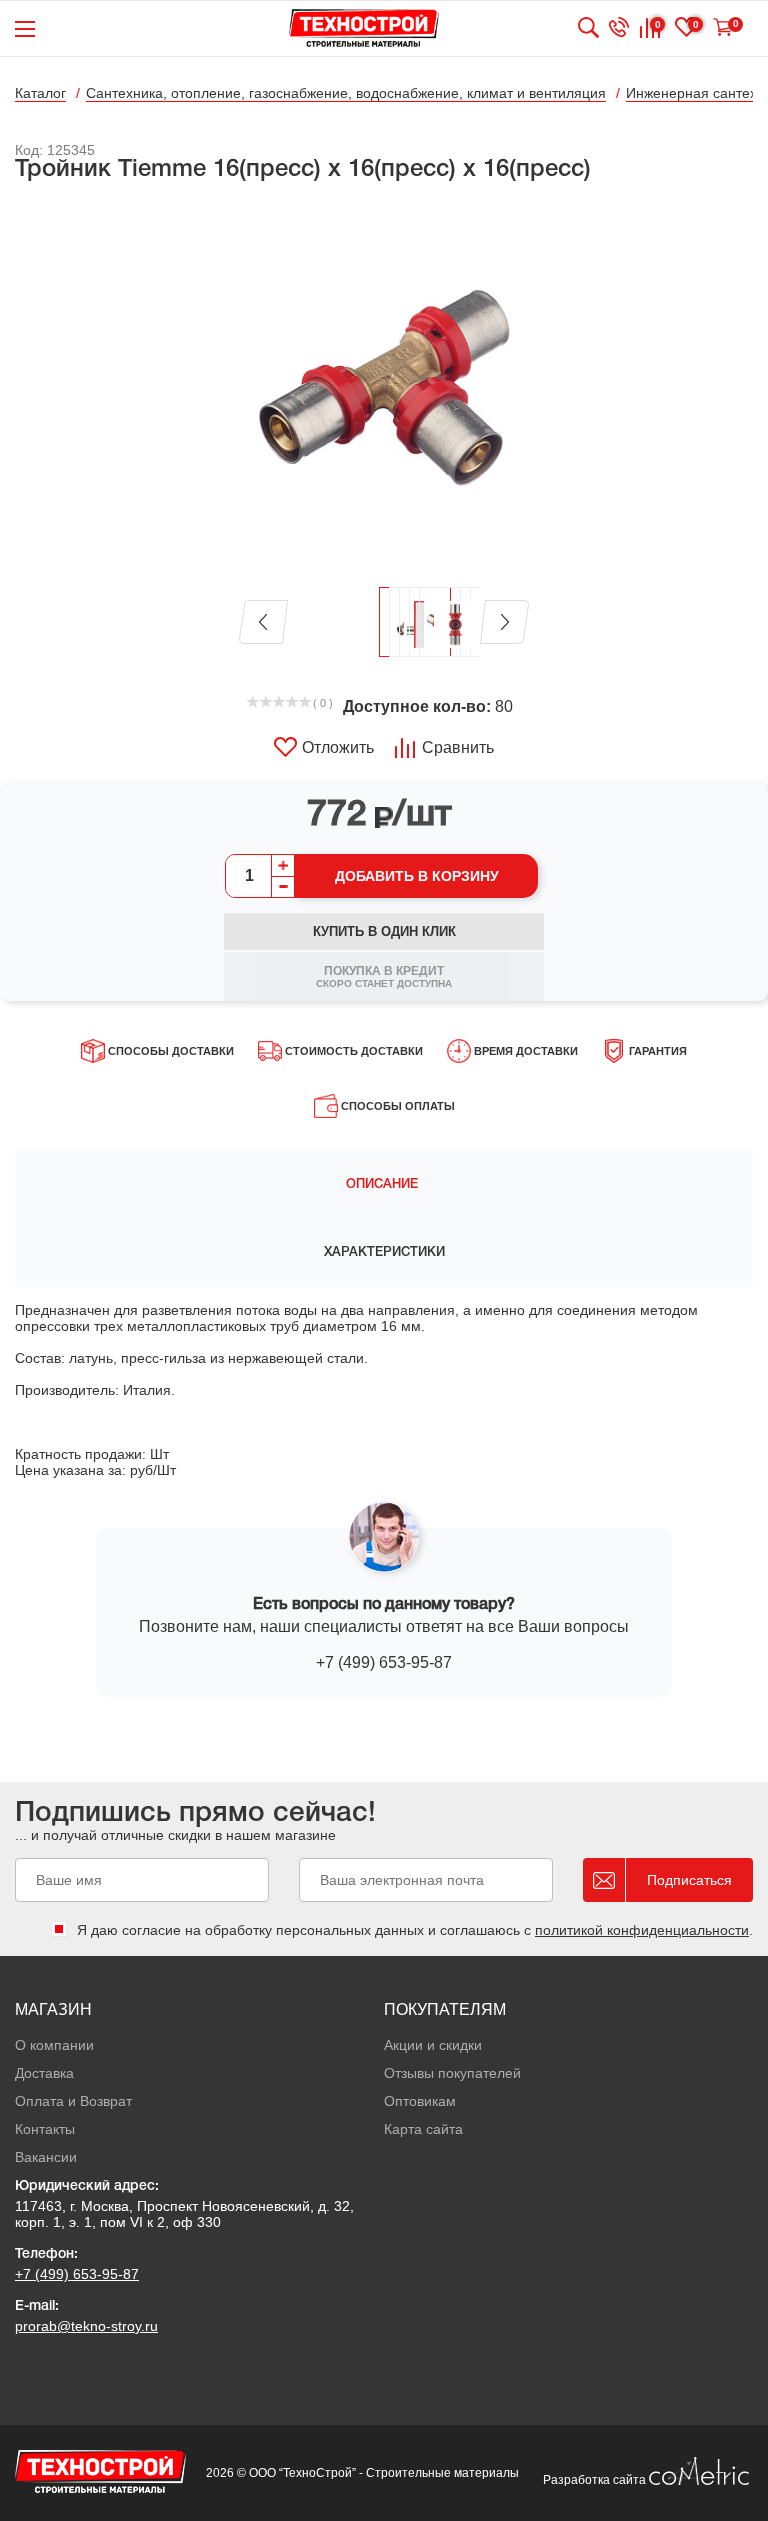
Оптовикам (420, 2101)
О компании (54, 2045)
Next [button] (504, 622)
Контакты (45, 2129)
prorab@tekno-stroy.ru (86, 2326)
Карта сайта (423, 2129)
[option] (384, 386)
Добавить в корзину (417, 876)
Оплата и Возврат (73, 2101)
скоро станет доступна (384, 976)
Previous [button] (263, 622)
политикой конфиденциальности (642, 1930)
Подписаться (689, 1880)
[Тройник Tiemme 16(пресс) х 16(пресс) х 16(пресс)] (384, 386)
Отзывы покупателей (452, 2073)
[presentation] (384, 1185)
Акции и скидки (433, 2045)
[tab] (384, 1185)
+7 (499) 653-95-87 (384, 1662)
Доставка (44, 2073)
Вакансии (46, 2157)
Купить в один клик (384, 931)
